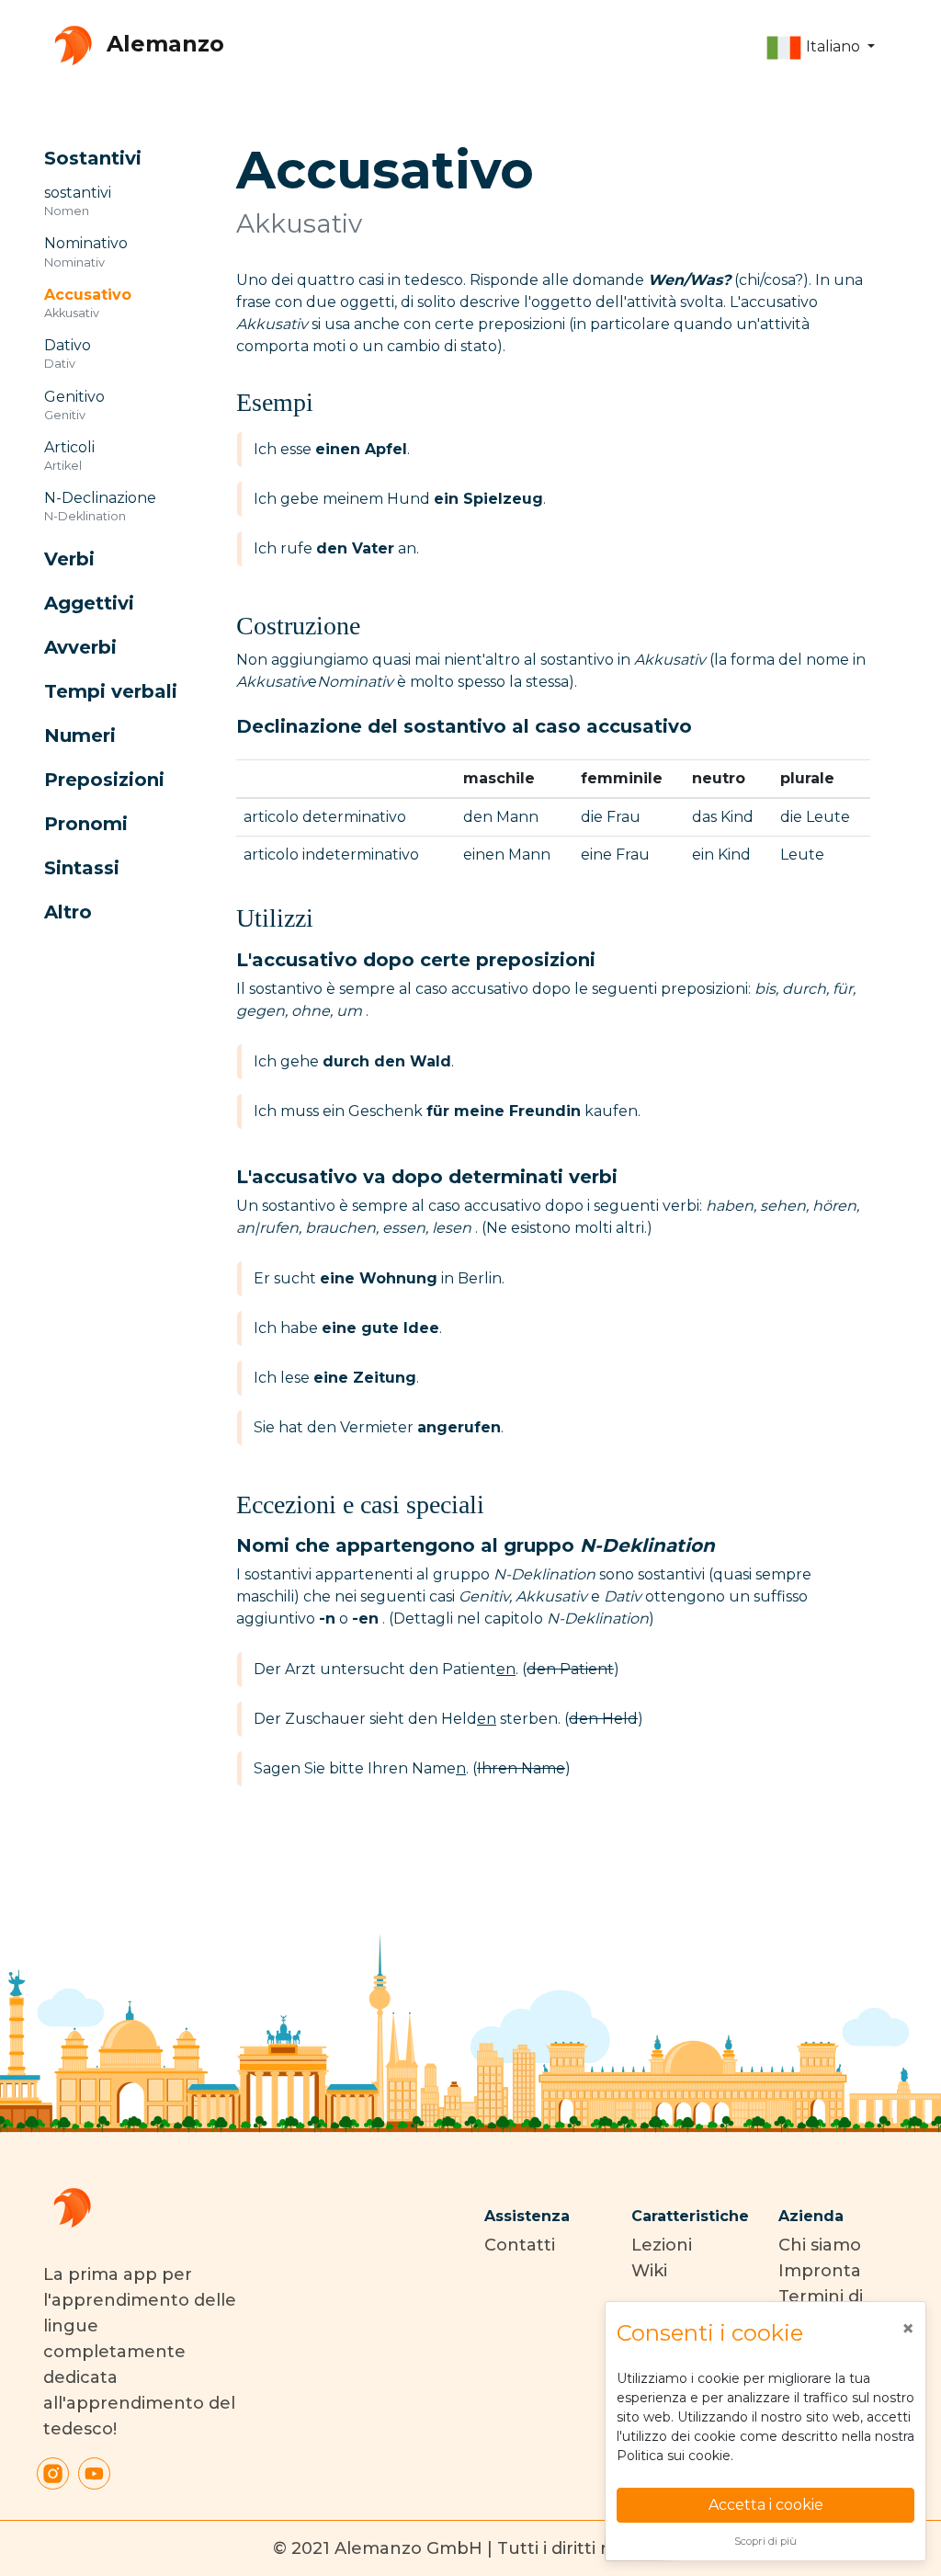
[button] (820, 48)
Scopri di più (765, 2541)
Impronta (820, 2271)
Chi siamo (820, 2245)
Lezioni (662, 2245)
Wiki (649, 2271)
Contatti (520, 2245)
